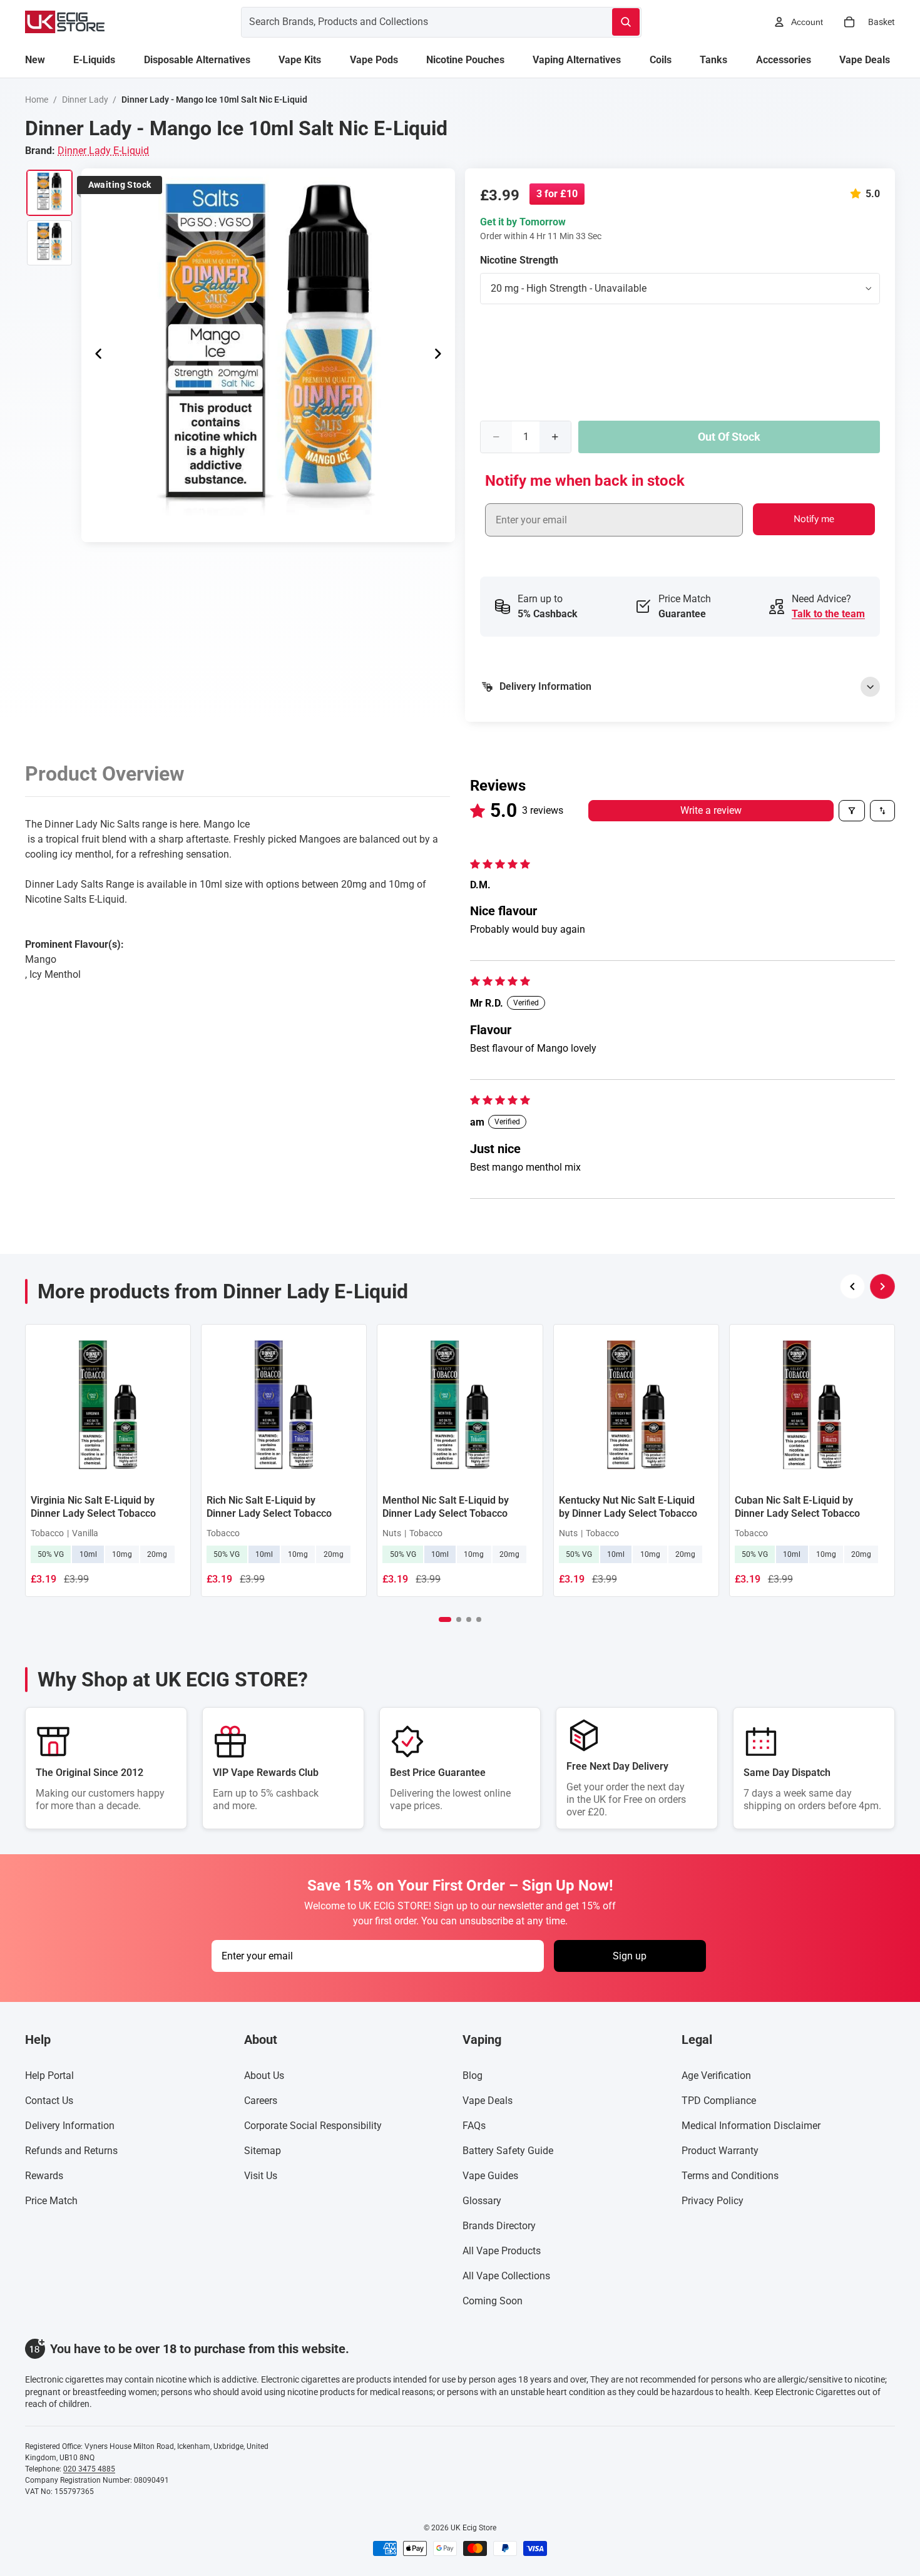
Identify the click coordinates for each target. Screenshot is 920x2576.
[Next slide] (441, 355)
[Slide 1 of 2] (49, 193)
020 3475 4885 (89, 2469)
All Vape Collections (506, 2276)
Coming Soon (493, 2301)
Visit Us (261, 2176)
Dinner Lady (85, 100)
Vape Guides (490, 2176)
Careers (261, 2101)
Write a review (711, 810)
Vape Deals (488, 2101)
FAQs (474, 2126)
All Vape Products (502, 2251)
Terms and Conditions (730, 2176)
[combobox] (411, 22)
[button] (858, 194)
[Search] (626, 22)
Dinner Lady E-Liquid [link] (103, 151)
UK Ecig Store (473, 2528)
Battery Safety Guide (508, 2151)
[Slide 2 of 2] (49, 243)
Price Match (51, 2201)
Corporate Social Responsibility (313, 2126)
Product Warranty (720, 2151)
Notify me (814, 519)
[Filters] (852, 811)
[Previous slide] (95, 355)
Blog (473, 2076)
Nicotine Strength (519, 260)
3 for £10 (557, 194)
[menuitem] (35, 60)
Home (37, 100)
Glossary (482, 2201)
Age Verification (716, 2076)
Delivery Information (70, 2126)
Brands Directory (499, 2226)
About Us (264, 2076)
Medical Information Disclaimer (751, 2126)
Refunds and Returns (71, 2151)
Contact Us (49, 2101)
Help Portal (49, 2076)
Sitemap (263, 2151)
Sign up (630, 1955)
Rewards (44, 2176)
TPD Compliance (719, 2101)
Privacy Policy (713, 2201)
